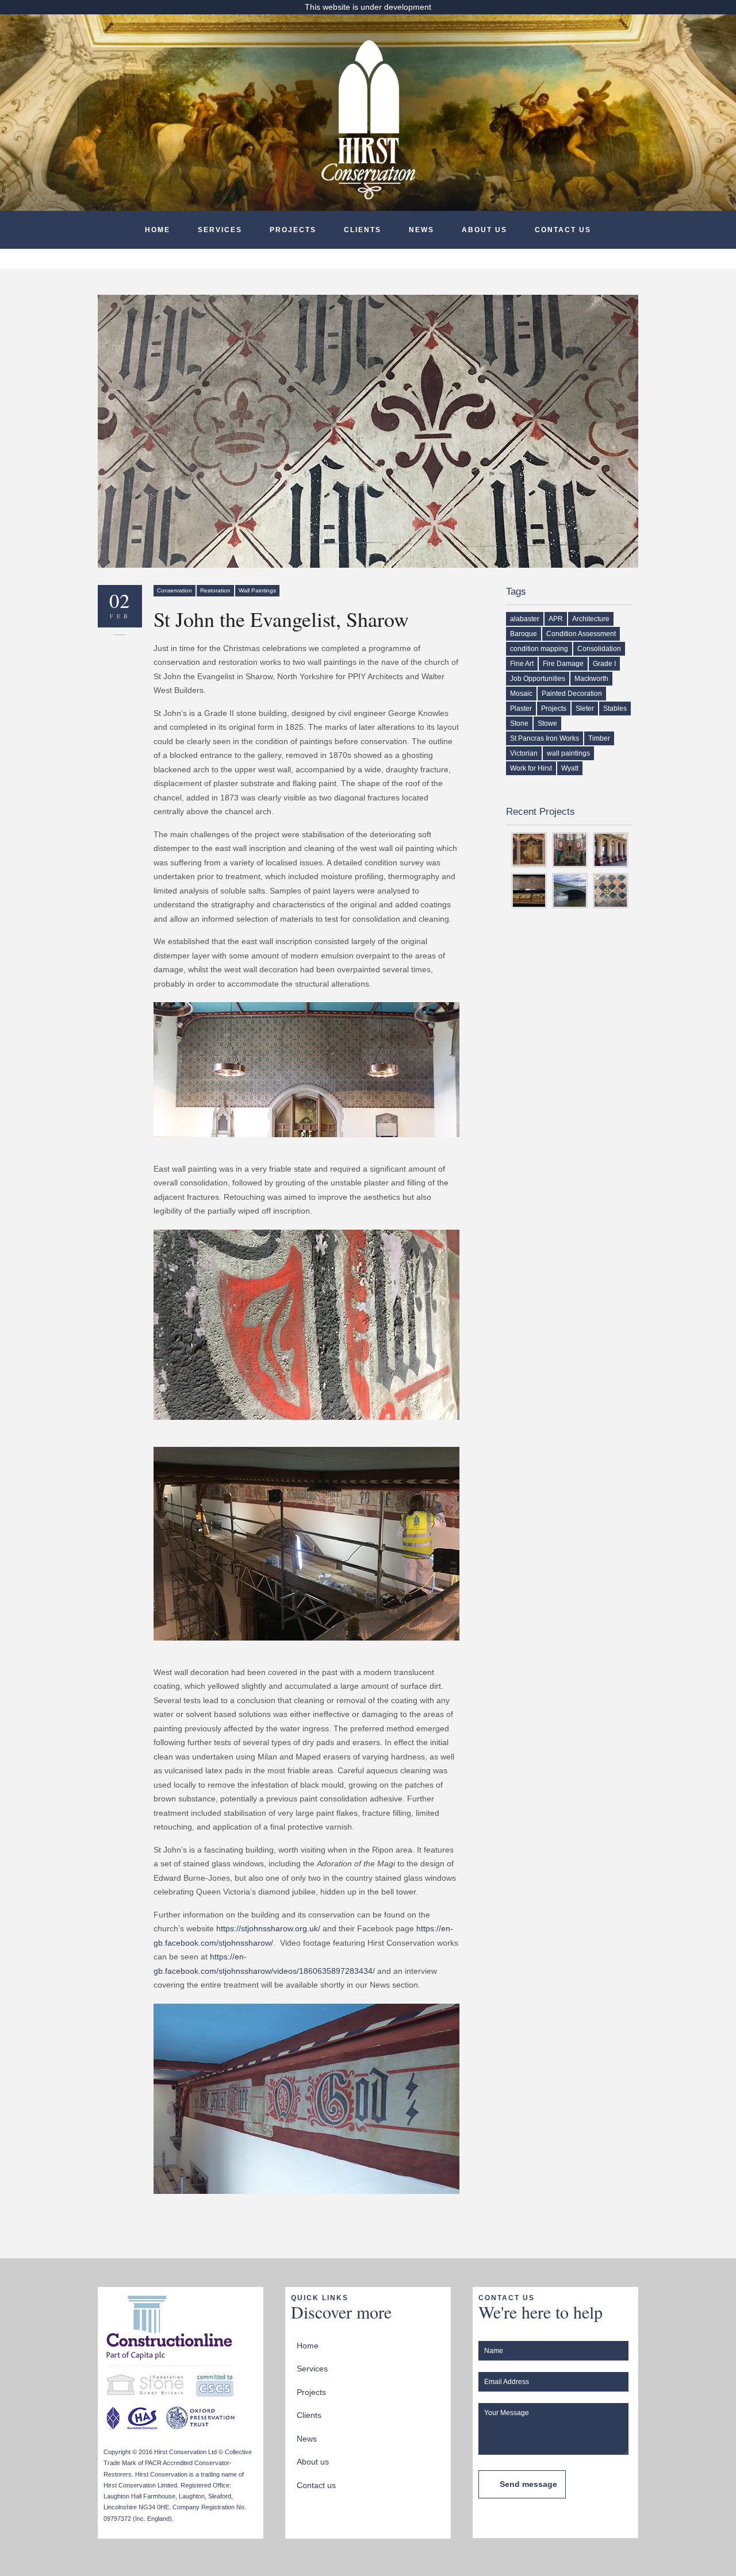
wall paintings (568, 753)
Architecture (591, 619)
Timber (599, 738)
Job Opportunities (538, 679)
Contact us (563, 230)
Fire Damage (563, 664)
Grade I (604, 664)
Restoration (215, 590)
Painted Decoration (572, 694)
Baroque (524, 634)
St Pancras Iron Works (545, 738)
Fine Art (522, 664)
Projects (293, 230)
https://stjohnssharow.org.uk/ (268, 1928)
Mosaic (521, 694)
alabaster (525, 619)
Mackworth (591, 679)
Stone (519, 723)
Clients (363, 230)
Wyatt (570, 768)
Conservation (175, 590)
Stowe (547, 723)
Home (158, 230)
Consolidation (599, 649)
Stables (615, 709)
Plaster (521, 709)
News (421, 230)
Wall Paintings (257, 590)
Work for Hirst (531, 768)
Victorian (524, 753)
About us (484, 230)
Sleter (585, 709)
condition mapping (539, 649)
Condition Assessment (581, 634)
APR (556, 619)
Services (220, 230)
